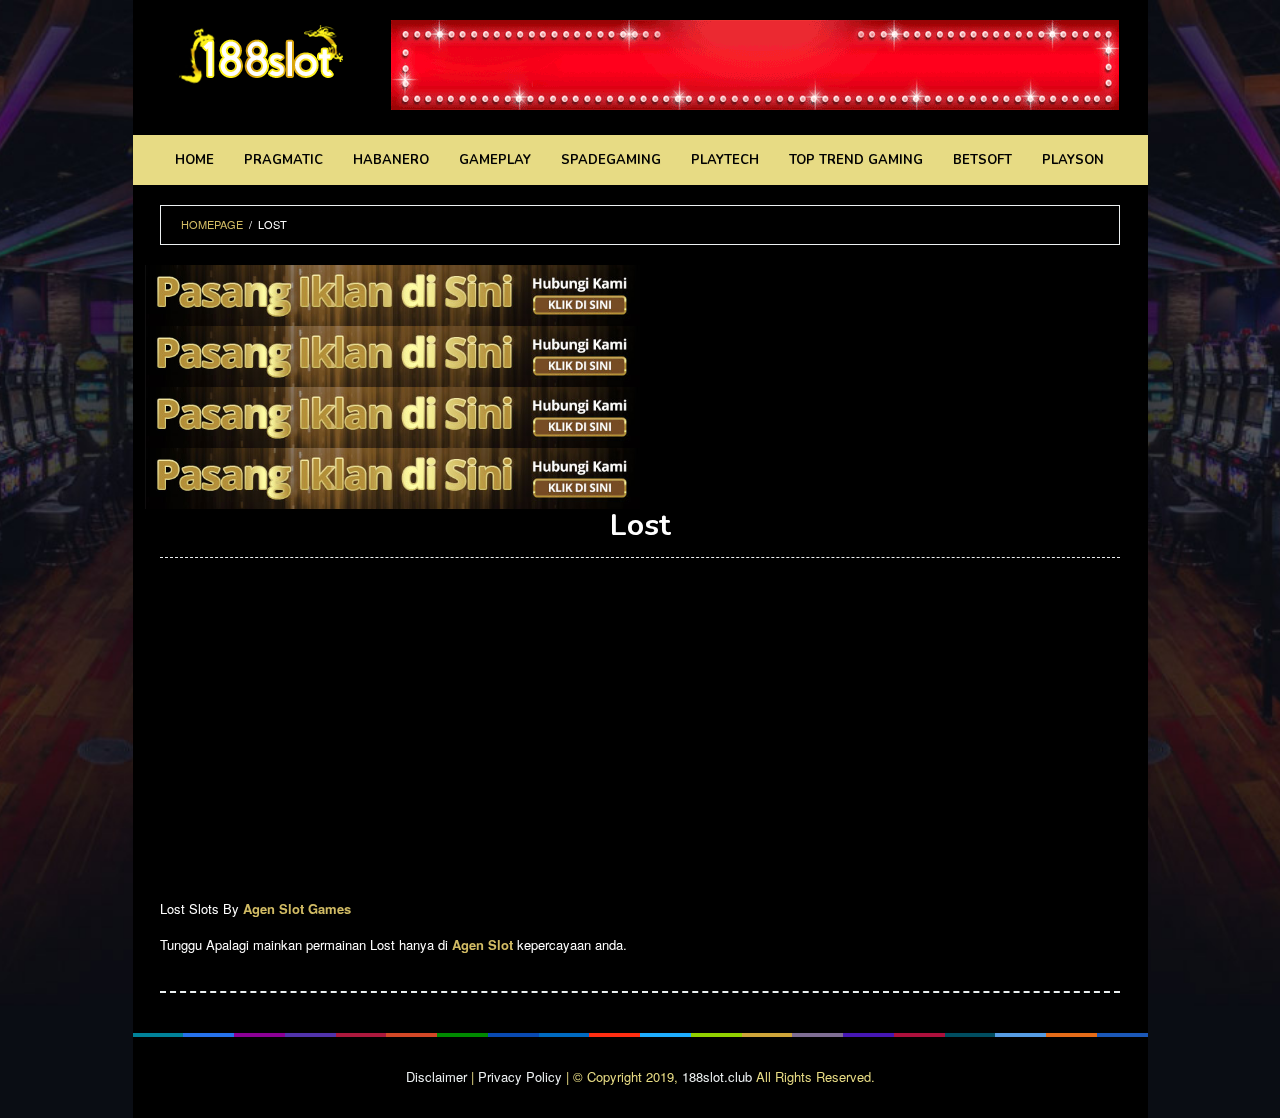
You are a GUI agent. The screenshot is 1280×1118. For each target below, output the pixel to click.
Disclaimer (436, 1076)
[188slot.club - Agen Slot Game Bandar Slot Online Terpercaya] (260, 52)
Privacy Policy (520, 1076)
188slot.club (717, 1076)
